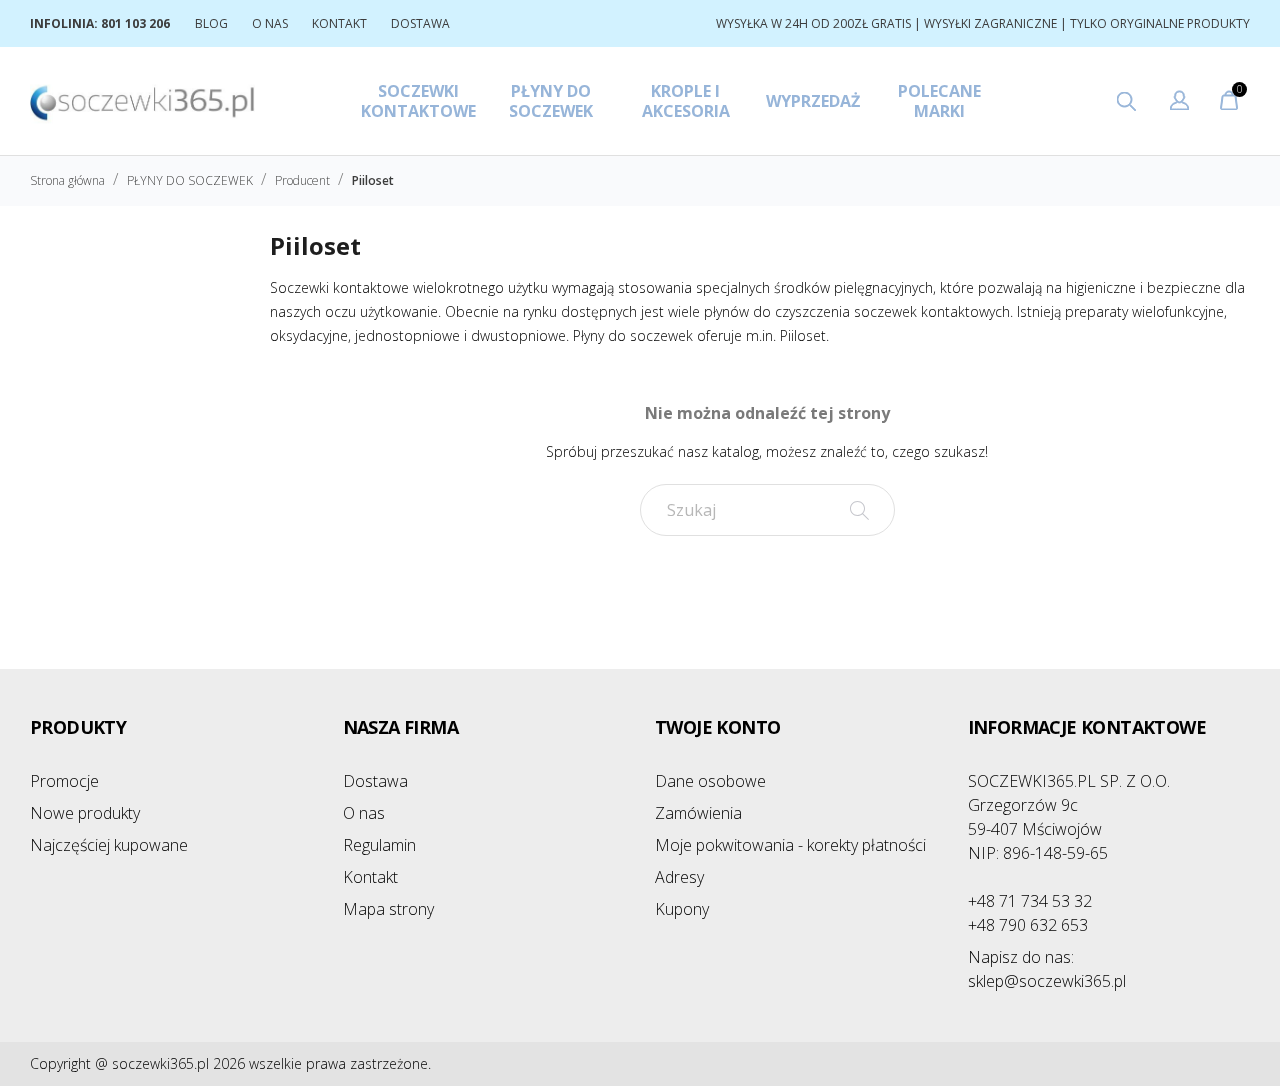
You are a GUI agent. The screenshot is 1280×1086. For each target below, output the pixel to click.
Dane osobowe (710, 781)
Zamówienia (698, 813)
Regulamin (379, 845)
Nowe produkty (85, 813)
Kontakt (370, 877)
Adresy (679, 877)
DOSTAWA (420, 23)
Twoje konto (717, 727)
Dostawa (375, 781)
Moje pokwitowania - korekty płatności (790, 845)
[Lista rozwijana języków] (1179, 103)
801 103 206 (135, 23)
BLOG (211, 23)
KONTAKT (339, 23)
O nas (364, 813)
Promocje (64, 781)
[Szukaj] (859, 510)
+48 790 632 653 (1028, 925)
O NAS (270, 23)
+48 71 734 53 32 (1030, 901)
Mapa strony (388, 909)
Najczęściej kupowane (109, 845)
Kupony (682, 909)
